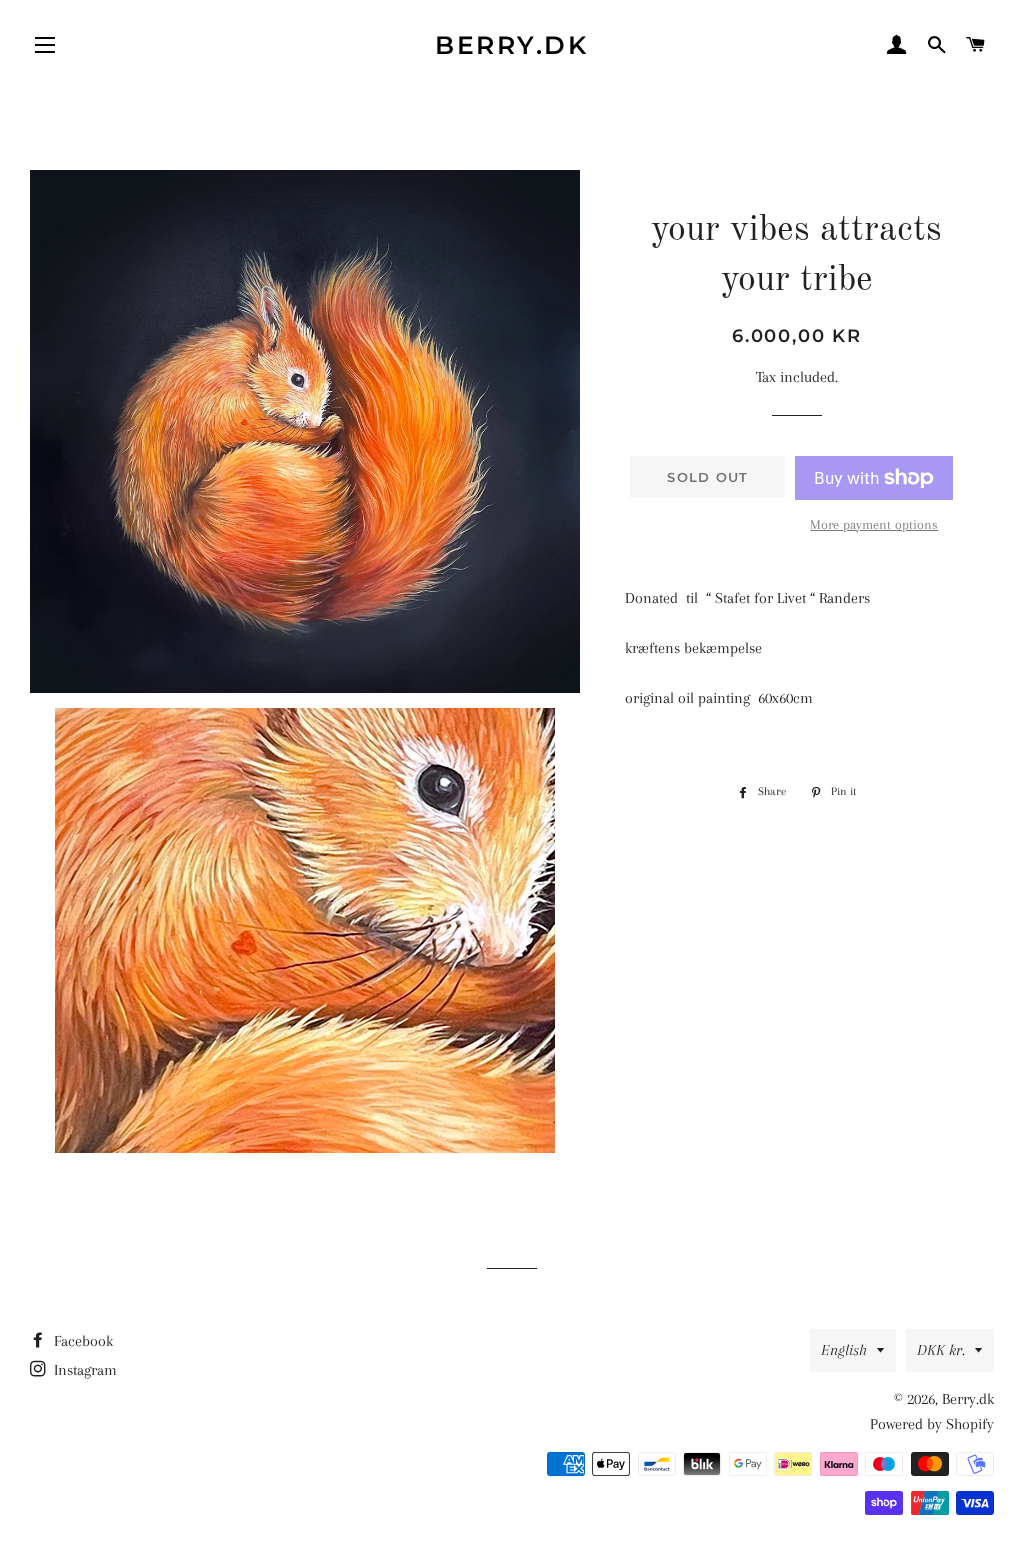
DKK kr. (941, 1350)
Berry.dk (511, 45)
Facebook (81, 1341)
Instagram (83, 1370)
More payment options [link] (874, 524)
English (844, 1350)
